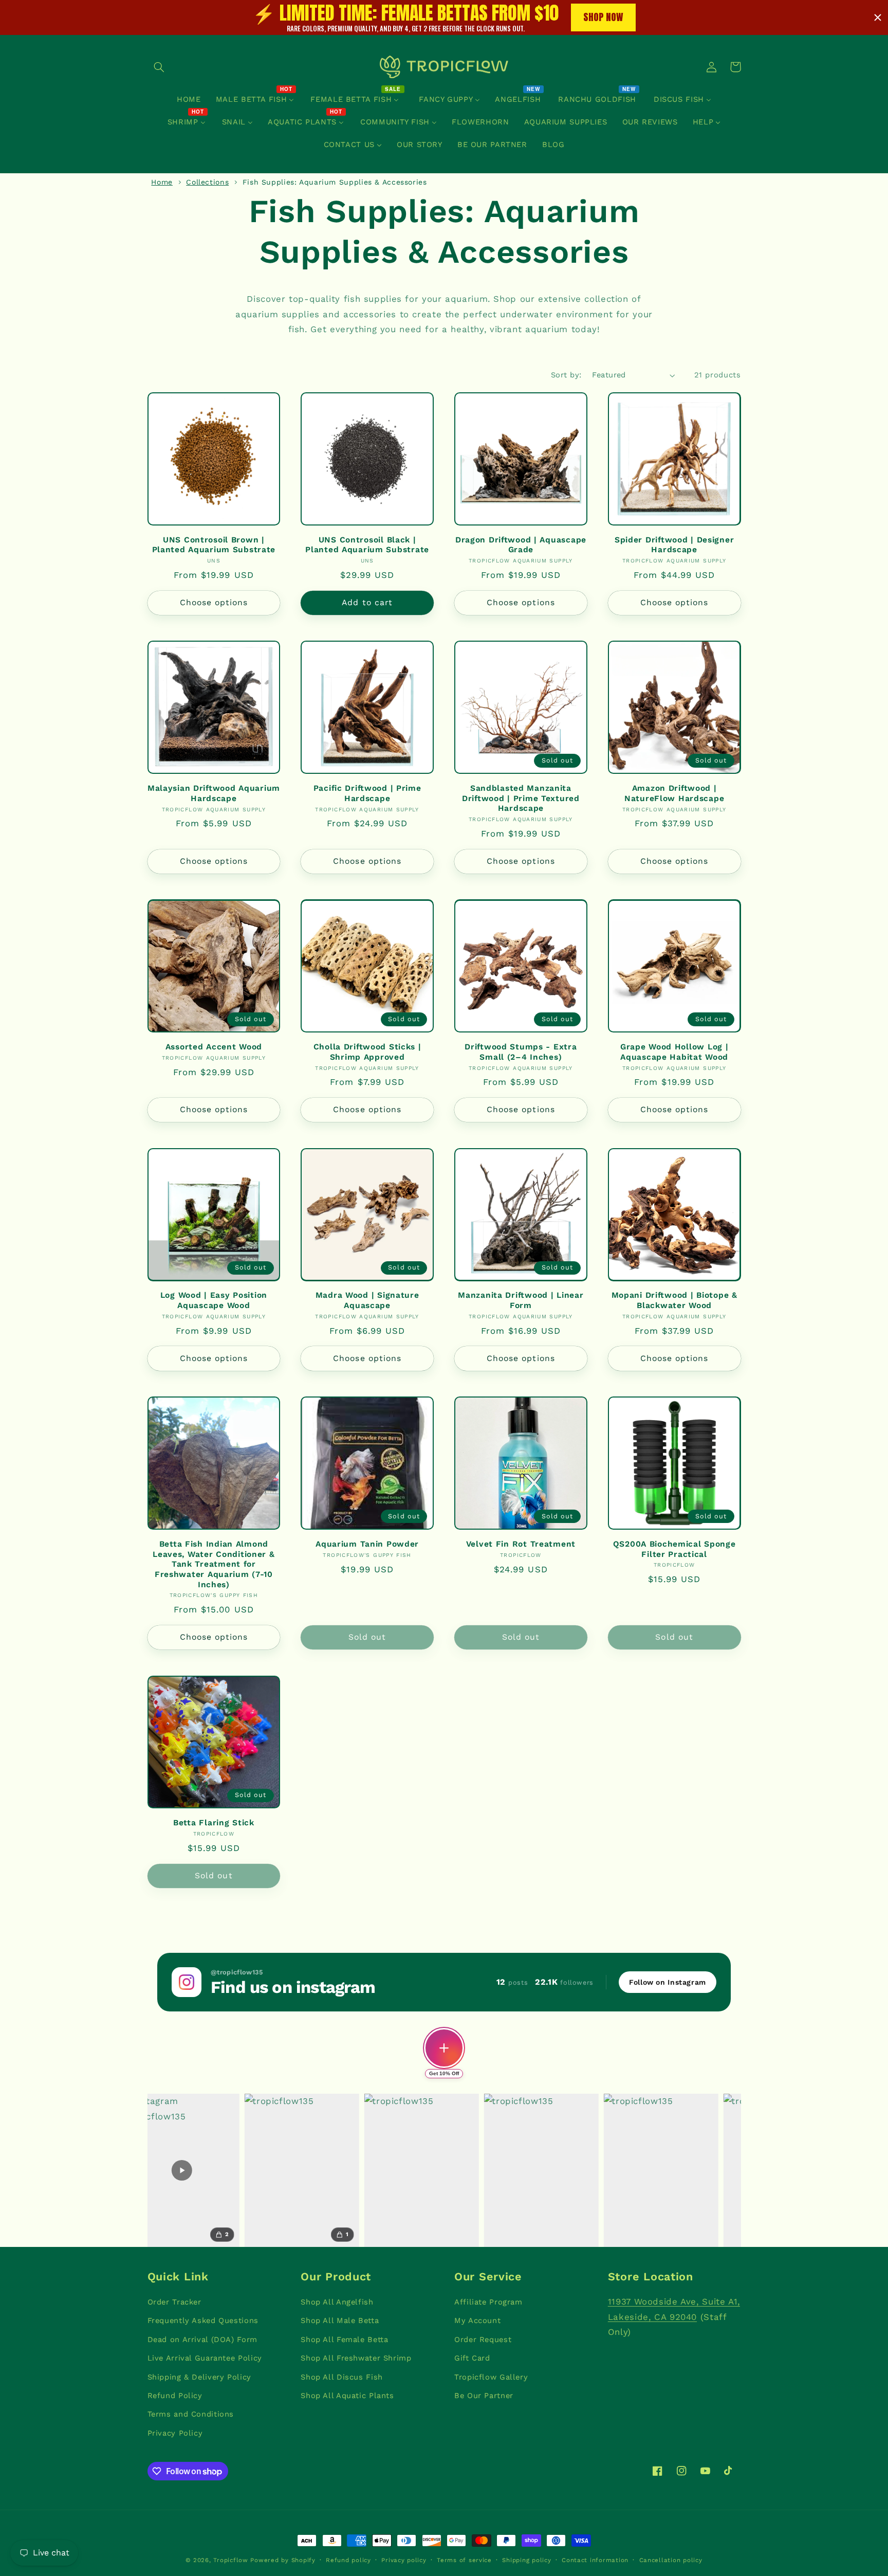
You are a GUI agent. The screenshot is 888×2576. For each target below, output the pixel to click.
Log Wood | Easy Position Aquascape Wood (214, 1300)
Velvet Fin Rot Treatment (521, 1544)
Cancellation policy (671, 2560)
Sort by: (566, 375)
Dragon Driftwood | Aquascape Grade (521, 545)
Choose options (214, 602)
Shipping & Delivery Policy (199, 2377)
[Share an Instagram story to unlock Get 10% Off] (444, 2048)
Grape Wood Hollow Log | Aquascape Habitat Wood (674, 1052)
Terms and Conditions (191, 2414)
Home (162, 182)
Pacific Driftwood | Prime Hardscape (367, 793)
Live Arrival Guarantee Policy (205, 2358)
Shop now (603, 17)
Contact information (595, 2560)
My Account (477, 2320)
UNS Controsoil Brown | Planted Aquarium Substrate (214, 545)
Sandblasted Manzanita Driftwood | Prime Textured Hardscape (521, 798)
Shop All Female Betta (344, 2339)
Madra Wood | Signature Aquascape (367, 1300)
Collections (207, 182)
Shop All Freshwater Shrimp (356, 2358)
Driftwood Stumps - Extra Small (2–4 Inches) (521, 1052)
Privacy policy (404, 2560)
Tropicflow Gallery (491, 2377)
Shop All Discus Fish (342, 2377)
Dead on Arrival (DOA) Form (202, 2339)
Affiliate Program (488, 2302)
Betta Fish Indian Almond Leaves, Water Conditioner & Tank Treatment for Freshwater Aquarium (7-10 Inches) (214, 1564)
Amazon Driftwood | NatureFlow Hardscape (674, 793)
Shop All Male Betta (340, 2320)
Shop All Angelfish (337, 2302)
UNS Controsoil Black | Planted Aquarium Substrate (367, 545)
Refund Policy (175, 2396)
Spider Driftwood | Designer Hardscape (674, 545)
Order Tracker (174, 2302)
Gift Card (472, 2358)
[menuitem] (189, 99)
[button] (159, 67)
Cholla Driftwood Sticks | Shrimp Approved (367, 1052)
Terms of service (464, 2560)
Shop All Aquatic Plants (347, 2396)
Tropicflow (230, 2560)
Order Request (483, 2339)
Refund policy (348, 2560)
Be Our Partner (484, 2396)
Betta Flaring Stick (214, 1822)
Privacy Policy (175, 2433)
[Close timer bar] (878, 17)
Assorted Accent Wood (214, 1047)
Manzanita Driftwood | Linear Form (521, 1300)
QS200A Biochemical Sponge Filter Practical (674, 1549)
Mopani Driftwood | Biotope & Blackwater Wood (674, 1300)
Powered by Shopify (283, 2560)
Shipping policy (526, 2560)
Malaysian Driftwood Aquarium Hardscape (214, 793)
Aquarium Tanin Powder (367, 1544)
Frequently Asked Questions (203, 2320)
